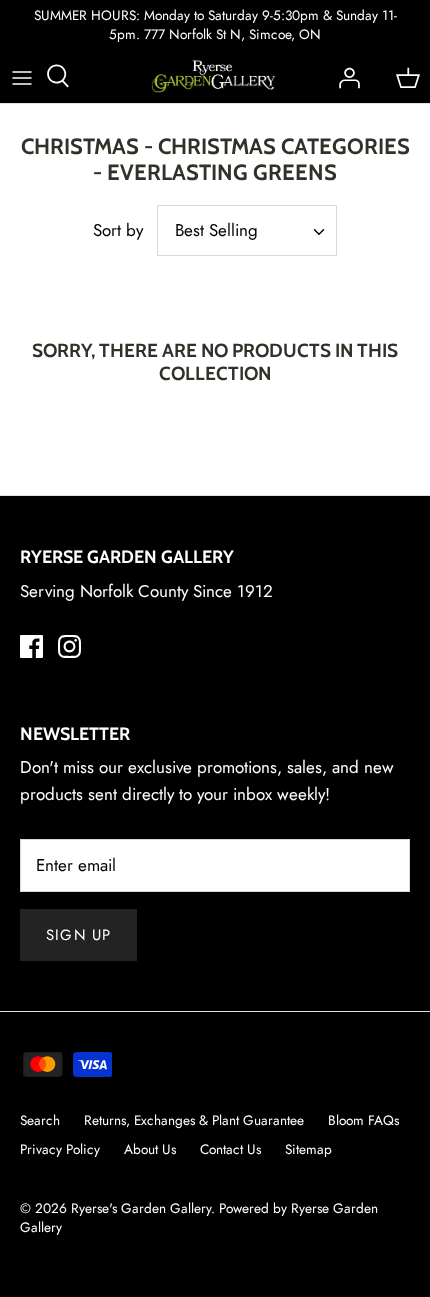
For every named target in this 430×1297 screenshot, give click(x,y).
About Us (150, 1149)
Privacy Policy (60, 1149)
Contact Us (230, 1149)
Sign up (78, 935)
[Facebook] (31, 646)
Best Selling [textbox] (216, 230)
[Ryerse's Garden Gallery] (213, 76)
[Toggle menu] (22, 76)
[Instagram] (69, 646)
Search (40, 1120)
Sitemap (308, 1149)
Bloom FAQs (363, 1120)
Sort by (118, 230)
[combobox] (247, 230)
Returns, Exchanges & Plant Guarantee (194, 1120)
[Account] (344, 76)
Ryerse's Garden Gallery (141, 1208)
